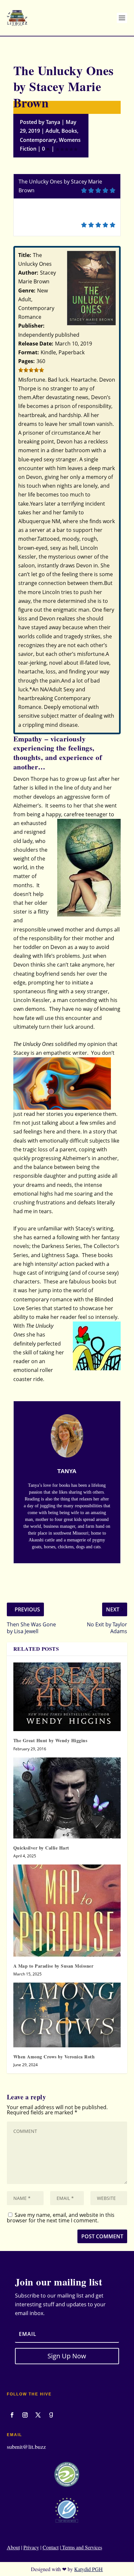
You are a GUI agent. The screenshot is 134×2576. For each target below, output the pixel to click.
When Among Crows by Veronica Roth (54, 2057)
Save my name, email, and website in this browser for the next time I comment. (61, 2218)
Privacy (31, 2547)
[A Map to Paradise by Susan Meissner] (67, 1911)
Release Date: (36, 344)
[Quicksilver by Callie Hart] (67, 1798)
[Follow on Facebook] (12, 2415)
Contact (51, 2547)
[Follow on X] (38, 2415)
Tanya (53, 122)
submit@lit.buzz (26, 2447)
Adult (52, 131)
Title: (25, 255)
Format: (29, 352)
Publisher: (31, 326)
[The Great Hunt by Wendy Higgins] (67, 1697)
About (13, 2547)
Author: (28, 273)
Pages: (27, 361)
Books (69, 131)
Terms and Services (81, 2547)
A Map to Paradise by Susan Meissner (54, 1966)
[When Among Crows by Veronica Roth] (67, 2015)
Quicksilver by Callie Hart (41, 1848)
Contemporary (38, 140)
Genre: (27, 291)
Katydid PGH (88, 2569)
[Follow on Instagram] (25, 2415)
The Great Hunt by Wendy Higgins (50, 1740)
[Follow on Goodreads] (51, 2415)
